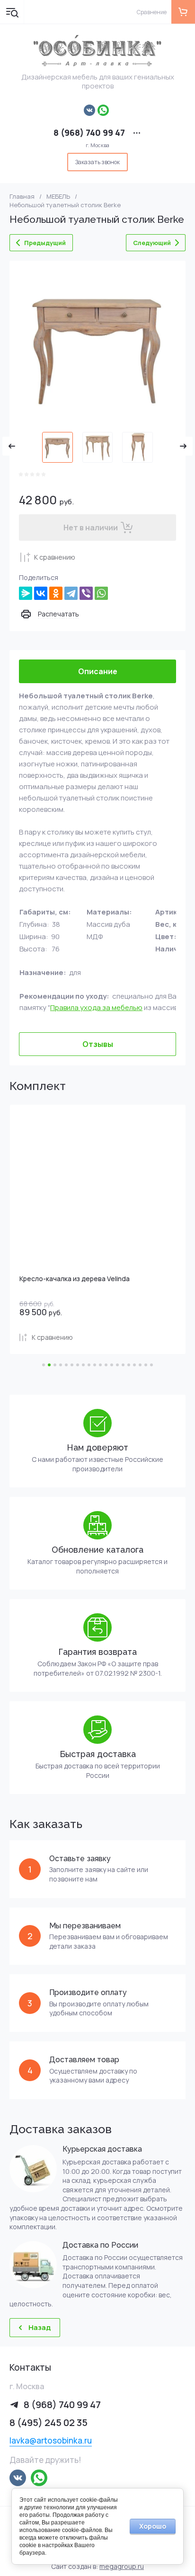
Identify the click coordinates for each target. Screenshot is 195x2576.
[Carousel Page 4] (61, 1365)
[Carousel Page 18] (140, 1365)
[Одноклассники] (56, 593)
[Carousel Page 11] (100, 1365)
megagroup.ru (122, 2566)
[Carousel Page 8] (83, 1365)
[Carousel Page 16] (129, 1365)
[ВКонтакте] (41, 593)
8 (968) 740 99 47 (89, 132)
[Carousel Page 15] (123, 1365)
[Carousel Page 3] (55, 1365)
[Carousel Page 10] (95, 1365)
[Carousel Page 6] (72, 1365)
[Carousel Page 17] (134, 1365)
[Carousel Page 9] (89, 1365)
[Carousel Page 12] (106, 1365)
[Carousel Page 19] (146, 1365)
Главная (22, 197)
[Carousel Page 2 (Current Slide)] (49, 1365)
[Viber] (86, 593)
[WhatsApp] (101, 593)
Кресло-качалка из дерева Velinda (75, 1279)
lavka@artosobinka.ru (51, 2440)
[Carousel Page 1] (44, 1365)
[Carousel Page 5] (66, 1365)
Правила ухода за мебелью (96, 1007)
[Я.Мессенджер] (26, 593)
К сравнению (55, 557)
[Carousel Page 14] (117, 1365)
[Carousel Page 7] (78, 1365)
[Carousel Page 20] (151, 1365)
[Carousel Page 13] (112, 1365)
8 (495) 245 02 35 (49, 2422)
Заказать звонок (97, 162)
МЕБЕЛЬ (58, 197)
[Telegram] (71, 593)
